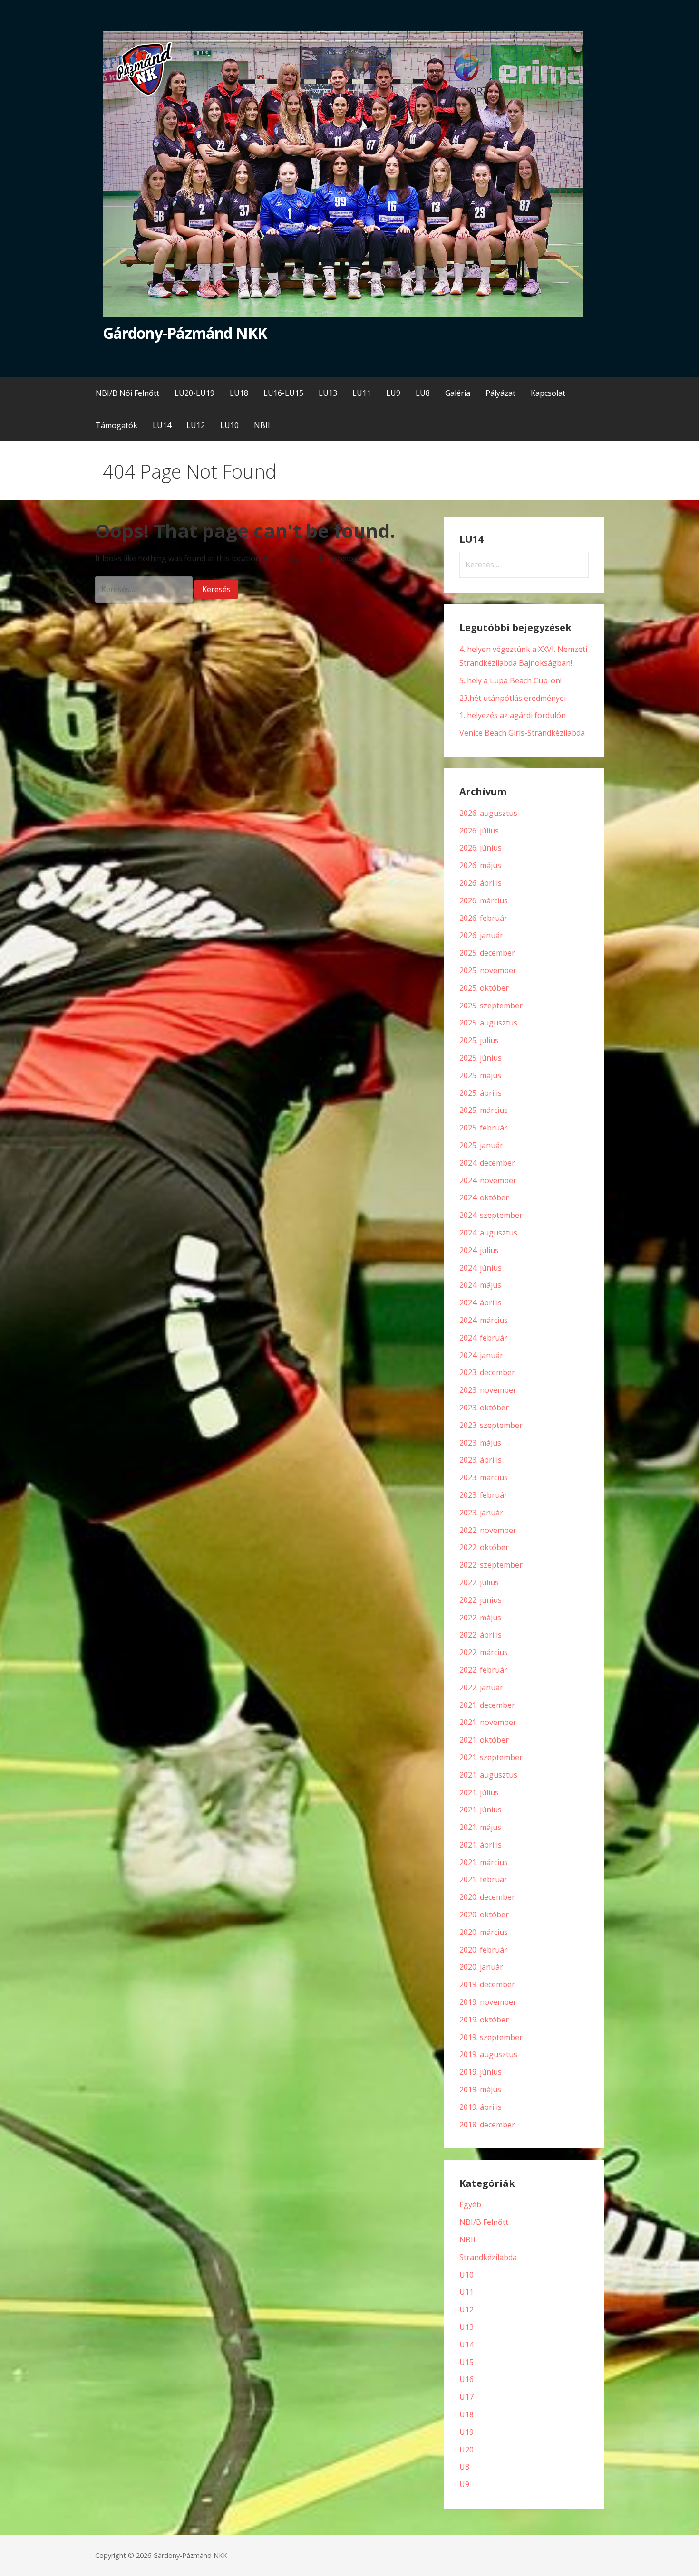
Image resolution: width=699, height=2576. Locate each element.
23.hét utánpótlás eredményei (513, 698)
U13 (466, 2327)
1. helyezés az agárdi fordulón (513, 715)
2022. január (481, 1687)
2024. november (488, 1180)
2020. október (484, 1915)
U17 (466, 2397)
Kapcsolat (548, 393)
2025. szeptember (491, 1006)
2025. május (480, 1075)
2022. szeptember (491, 1565)
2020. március (484, 1932)
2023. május (480, 1443)
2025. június (481, 1058)
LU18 (239, 393)
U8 (464, 2467)
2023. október (484, 1408)
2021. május (480, 1827)
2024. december (487, 1163)
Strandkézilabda (488, 2257)
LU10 (229, 425)
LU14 (162, 425)
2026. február (483, 918)
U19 (466, 2432)
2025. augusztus (488, 1023)
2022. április (481, 1635)
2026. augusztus (488, 813)
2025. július (479, 1040)
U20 (466, 2450)
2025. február (483, 1128)
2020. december (487, 1897)
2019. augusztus (488, 2054)
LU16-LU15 (283, 393)
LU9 (393, 393)
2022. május (480, 1618)
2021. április (481, 1845)
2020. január (481, 1967)
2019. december (487, 1984)
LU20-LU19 (194, 393)
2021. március (484, 1862)
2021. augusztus (488, 1775)
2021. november (488, 1722)
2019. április (481, 2107)
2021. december (487, 1705)
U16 (466, 2379)
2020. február (483, 1950)
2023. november (488, 1390)
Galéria (458, 393)
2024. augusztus (488, 1233)
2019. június (481, 2072)
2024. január (481, 1355)
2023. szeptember (491, 1425)
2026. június (481, 848)
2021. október (484, 1740)
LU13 (328, 393)
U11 (466, 2292)
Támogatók (116, 425)
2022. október (484, 1547)
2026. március (484, 900)
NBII (262, 425)
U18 (466, 2414)
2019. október (484, 2020)
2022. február (483, 1670)
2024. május (480, 1285)
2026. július (479, 831)
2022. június (481, 1600)
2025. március (484, 1110)
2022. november (488, 1530)
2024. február (483, 1338)
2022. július (479, 1582)
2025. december (487, 953)
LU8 (423, 393)
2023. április (481, 1460)
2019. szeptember (491, 2037)
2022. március (484, 1652)
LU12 (196, 425)
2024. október (484, 1197)
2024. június (481, 1268)
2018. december (487, 2125)
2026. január (481, 935)
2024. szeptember (491, 1215)
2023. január (481, 1513)
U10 (466, 2275)
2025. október (484, 988)
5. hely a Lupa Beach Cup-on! (510, 680)
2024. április (481, 1302)
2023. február (483, 1495)
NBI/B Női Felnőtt (127, 393)
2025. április (481, 1093)
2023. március (484, 1477)
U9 (464, 2484)
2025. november (488, 970)
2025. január (481, 1145)
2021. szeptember (491, 1757)
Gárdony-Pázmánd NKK (185, 333)
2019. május (480, 2089)
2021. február (483, 1879)
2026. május (480, 865)
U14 (466, 2345)
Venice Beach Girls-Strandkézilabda (522, 733)
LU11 (362, 393)
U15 (466, 2362)
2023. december (487, 1372)
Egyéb (470, 2204)
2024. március (484, 1320)
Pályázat (500, 393)
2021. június (481, 1810)
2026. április (481, 883)
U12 (466, 2309)
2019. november (488, 2002)
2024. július (479, 1250)
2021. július (479, 1792)
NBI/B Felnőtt (484, 2222)
